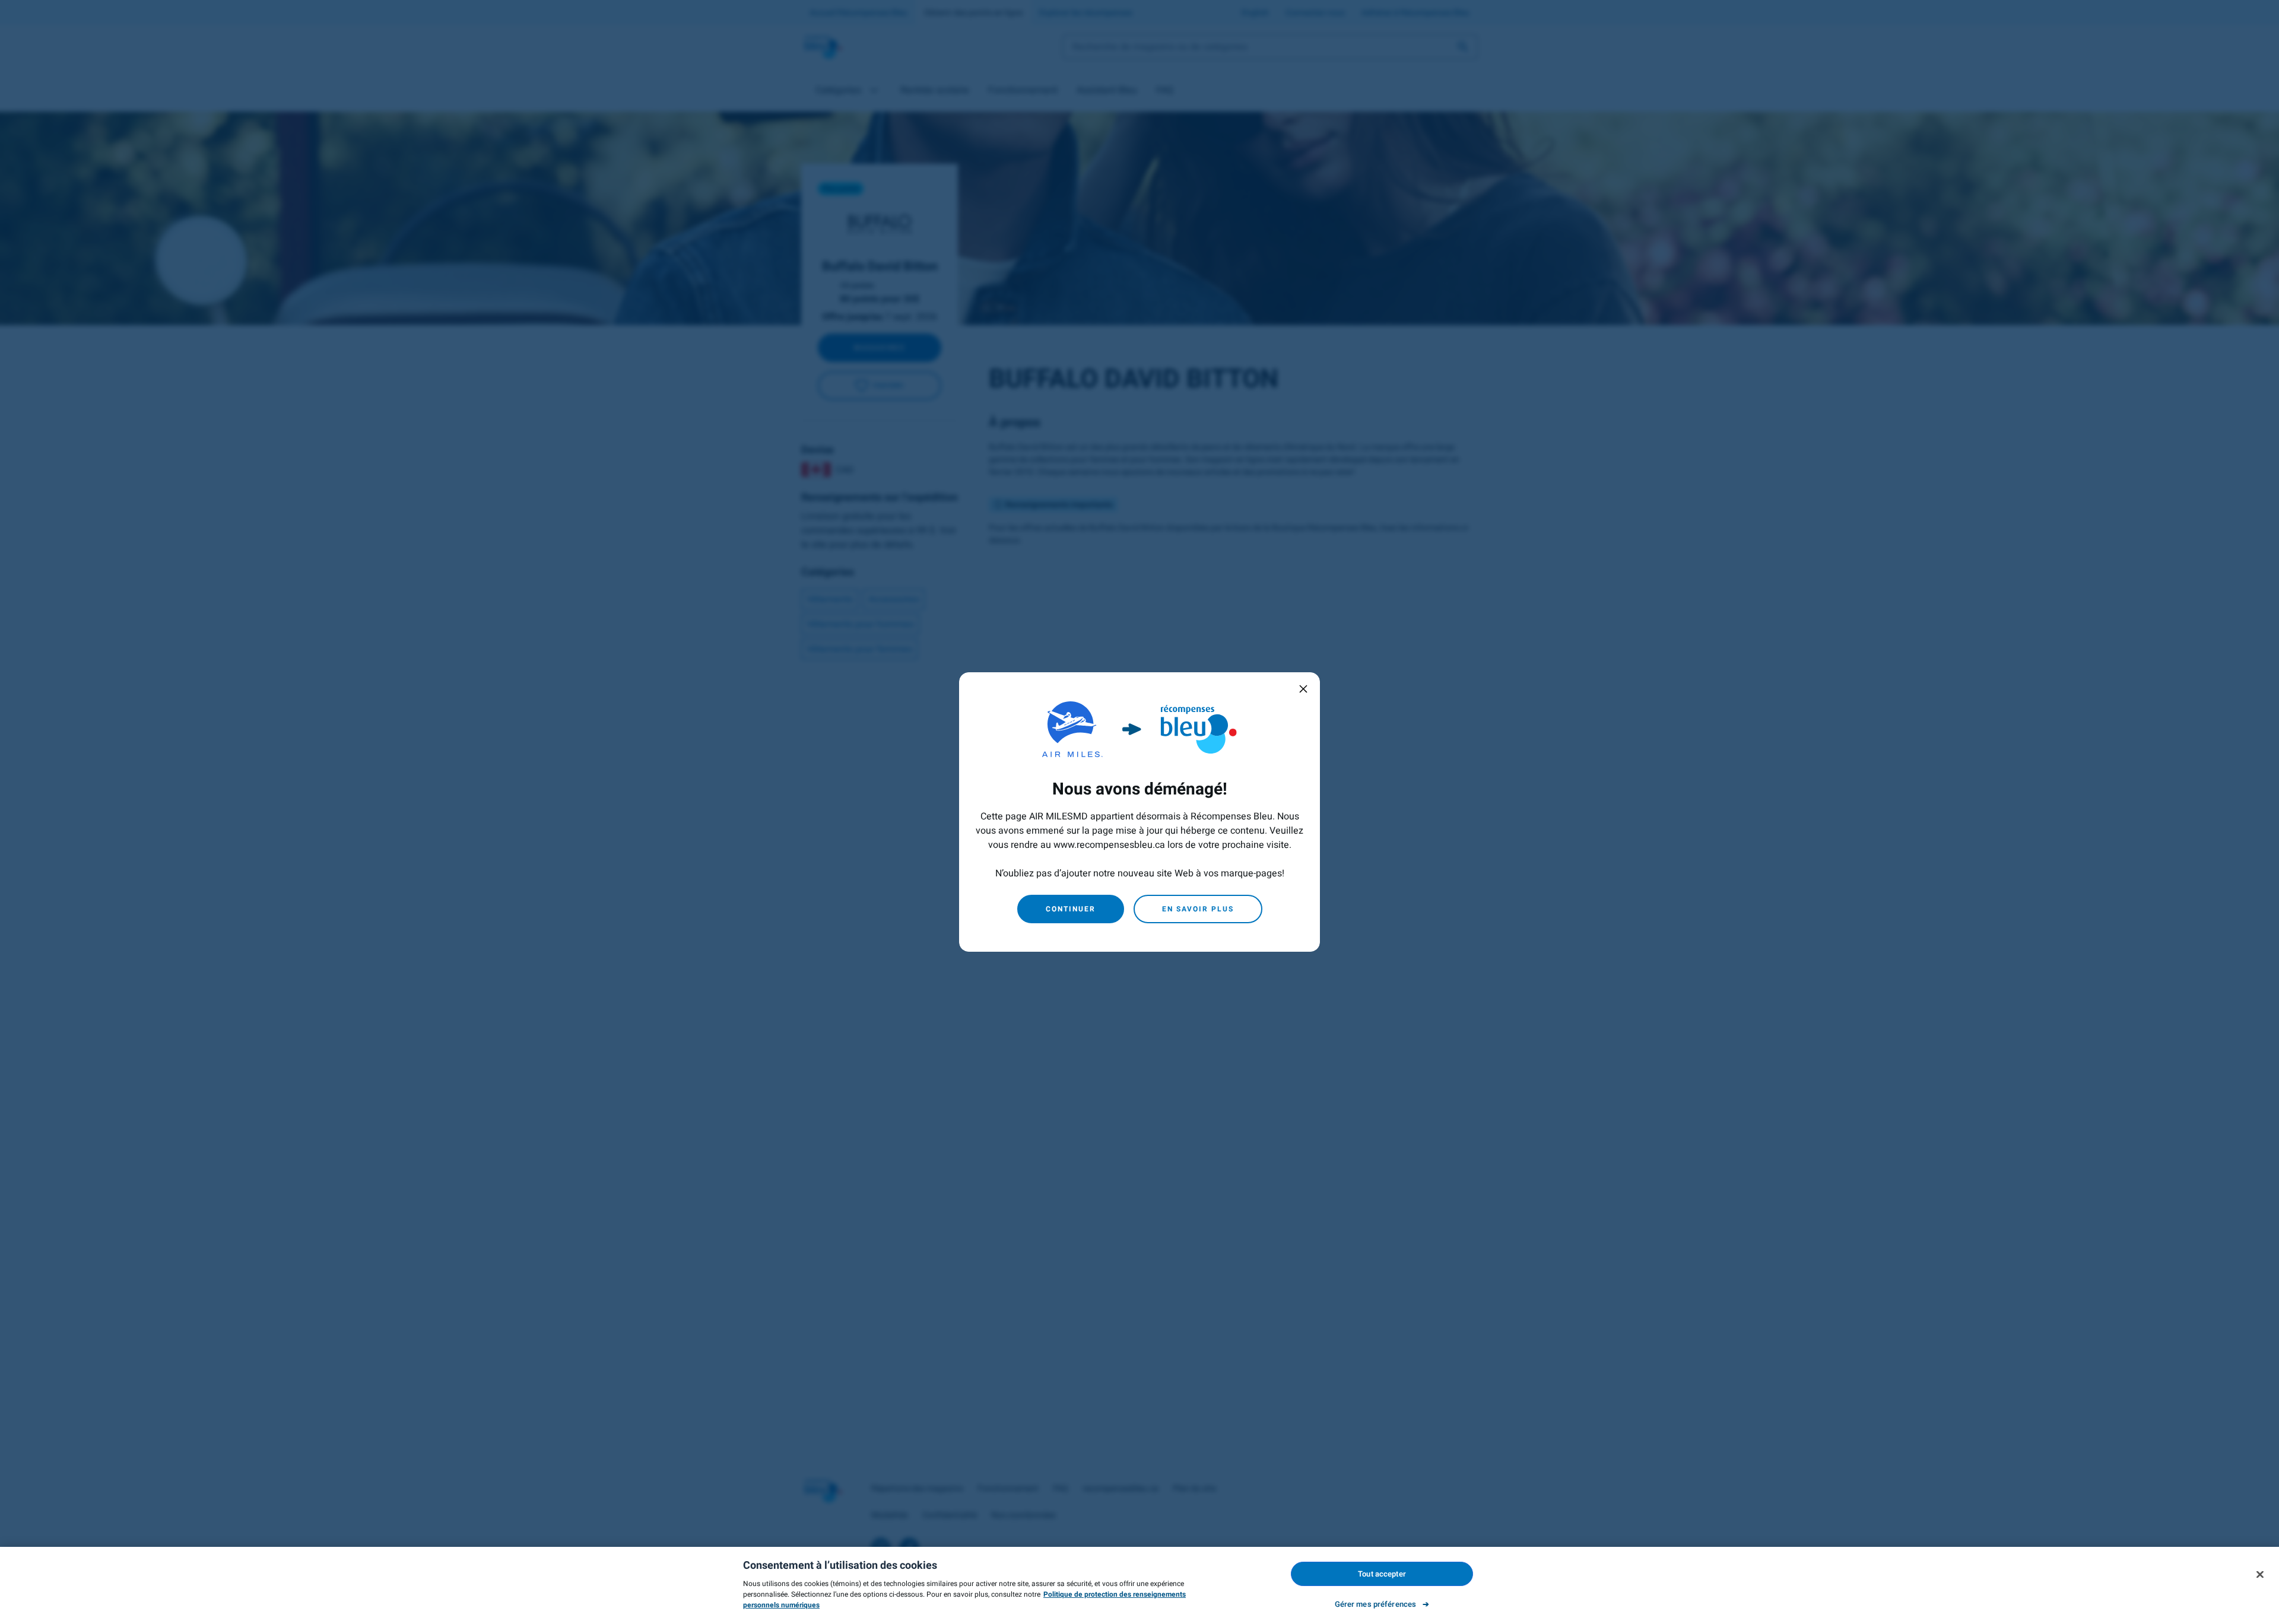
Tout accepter (1382, 1574)
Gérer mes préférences (1376, 1604)
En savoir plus (1198, 909)
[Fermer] (2260, 1574)
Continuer (1071, 909)
